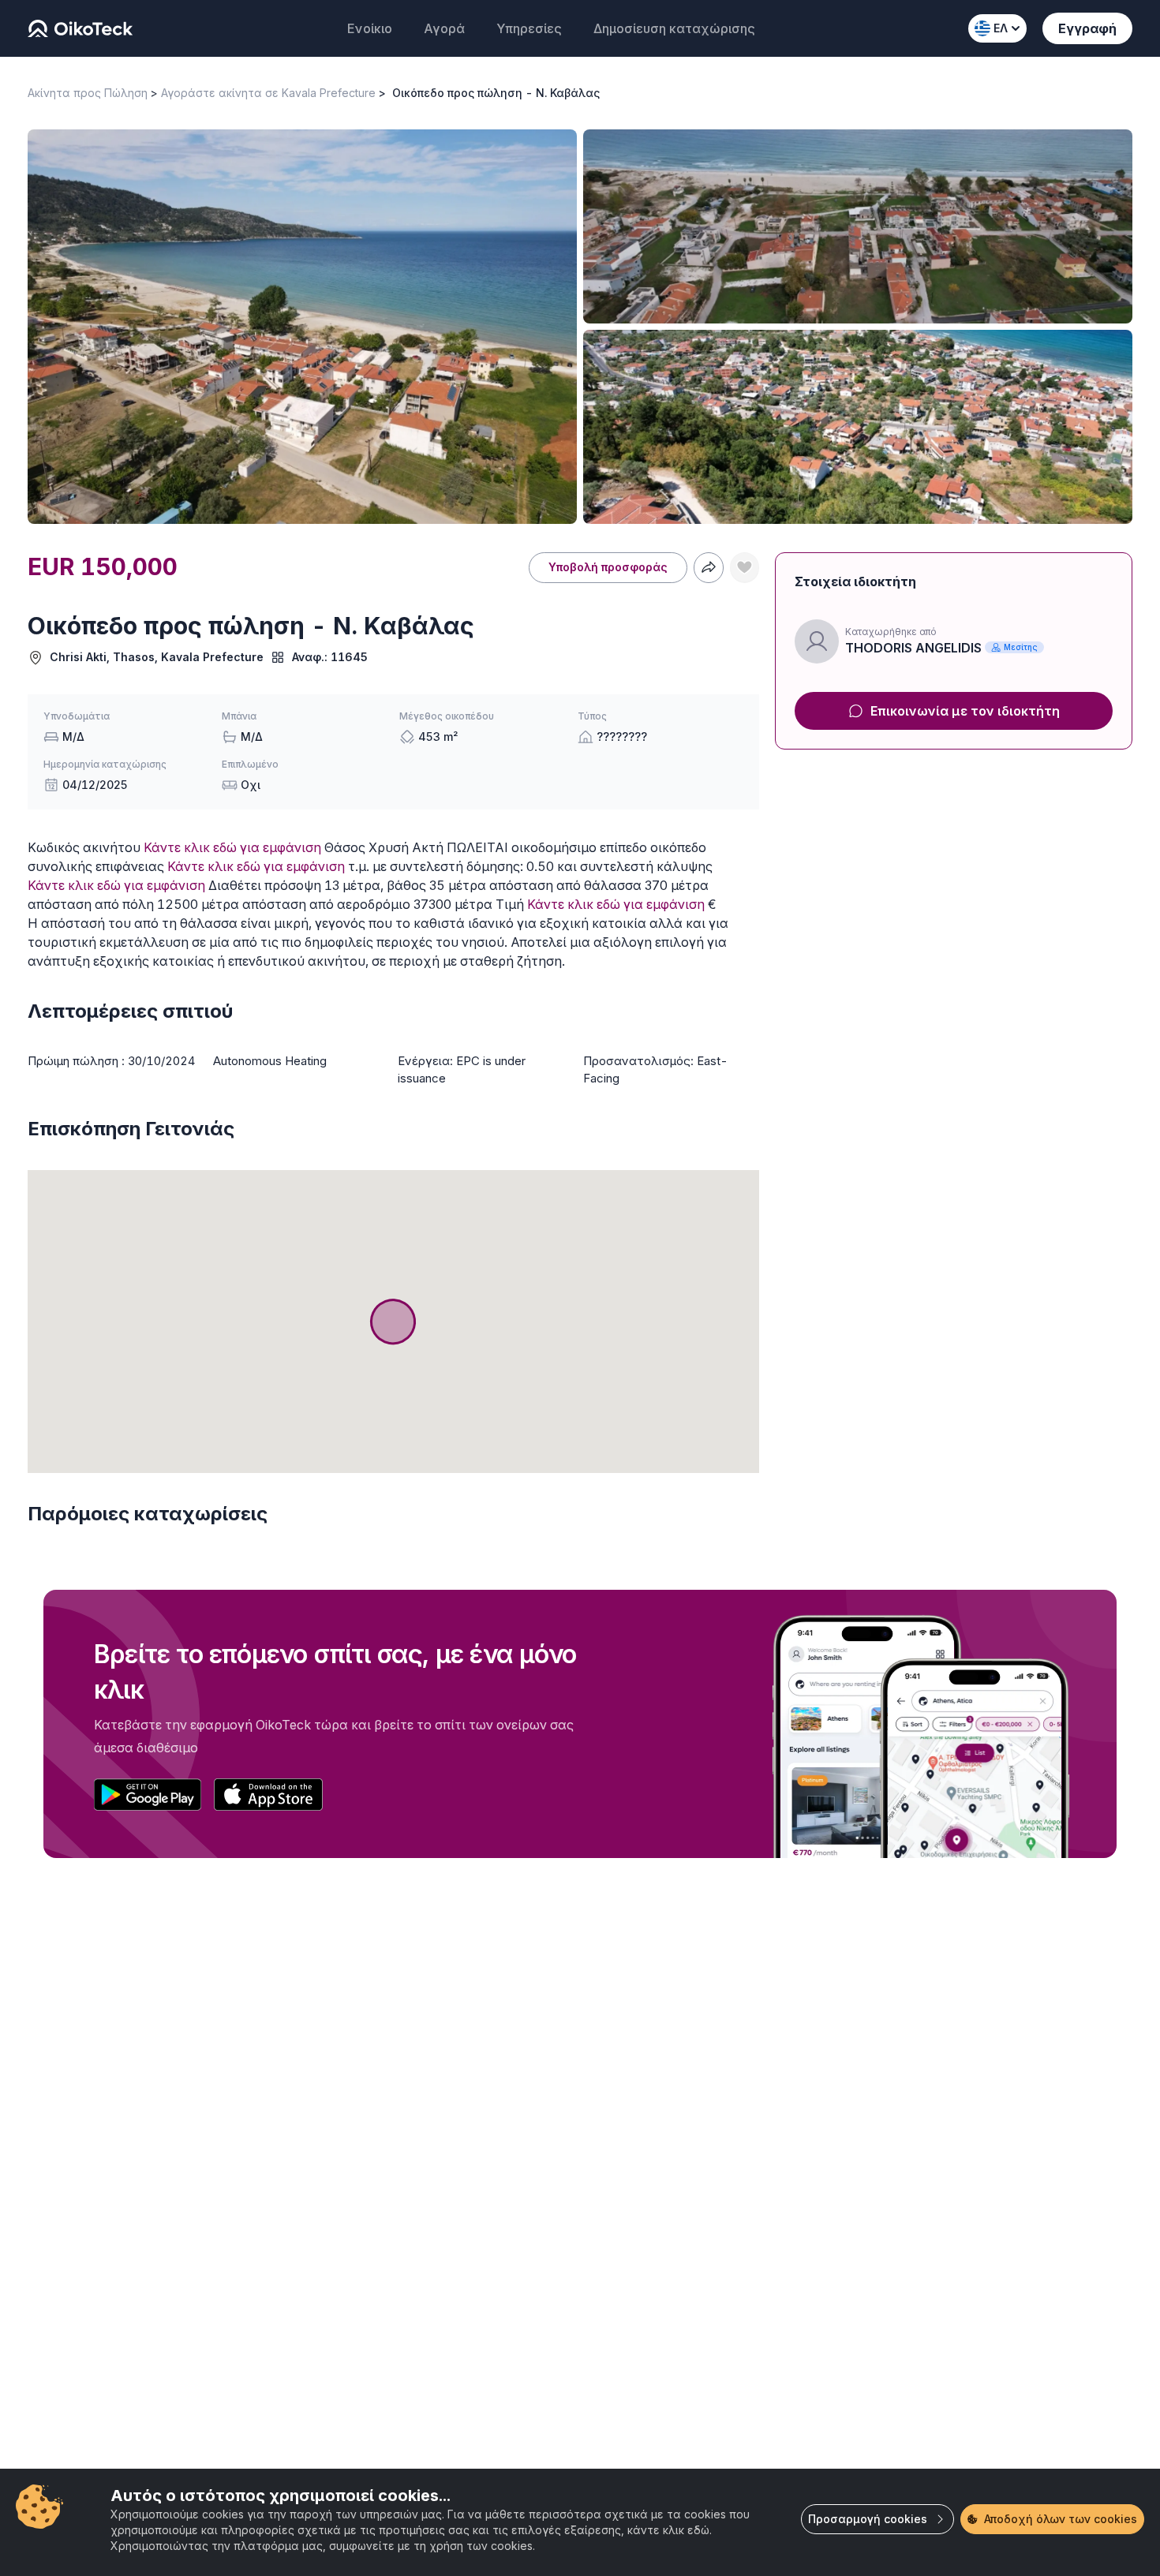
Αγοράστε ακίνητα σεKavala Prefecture (268, 93)
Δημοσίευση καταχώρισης (674, 28)
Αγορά (444, 28)
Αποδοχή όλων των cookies (1061, 2519)
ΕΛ (1001, 28)
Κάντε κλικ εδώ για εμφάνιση (232, 847)
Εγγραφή (1087, 28)
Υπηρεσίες (529, 28)
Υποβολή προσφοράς (608, 567)
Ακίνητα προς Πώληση (88, 93)
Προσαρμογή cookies (868, 2519)
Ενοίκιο (370, 28)
